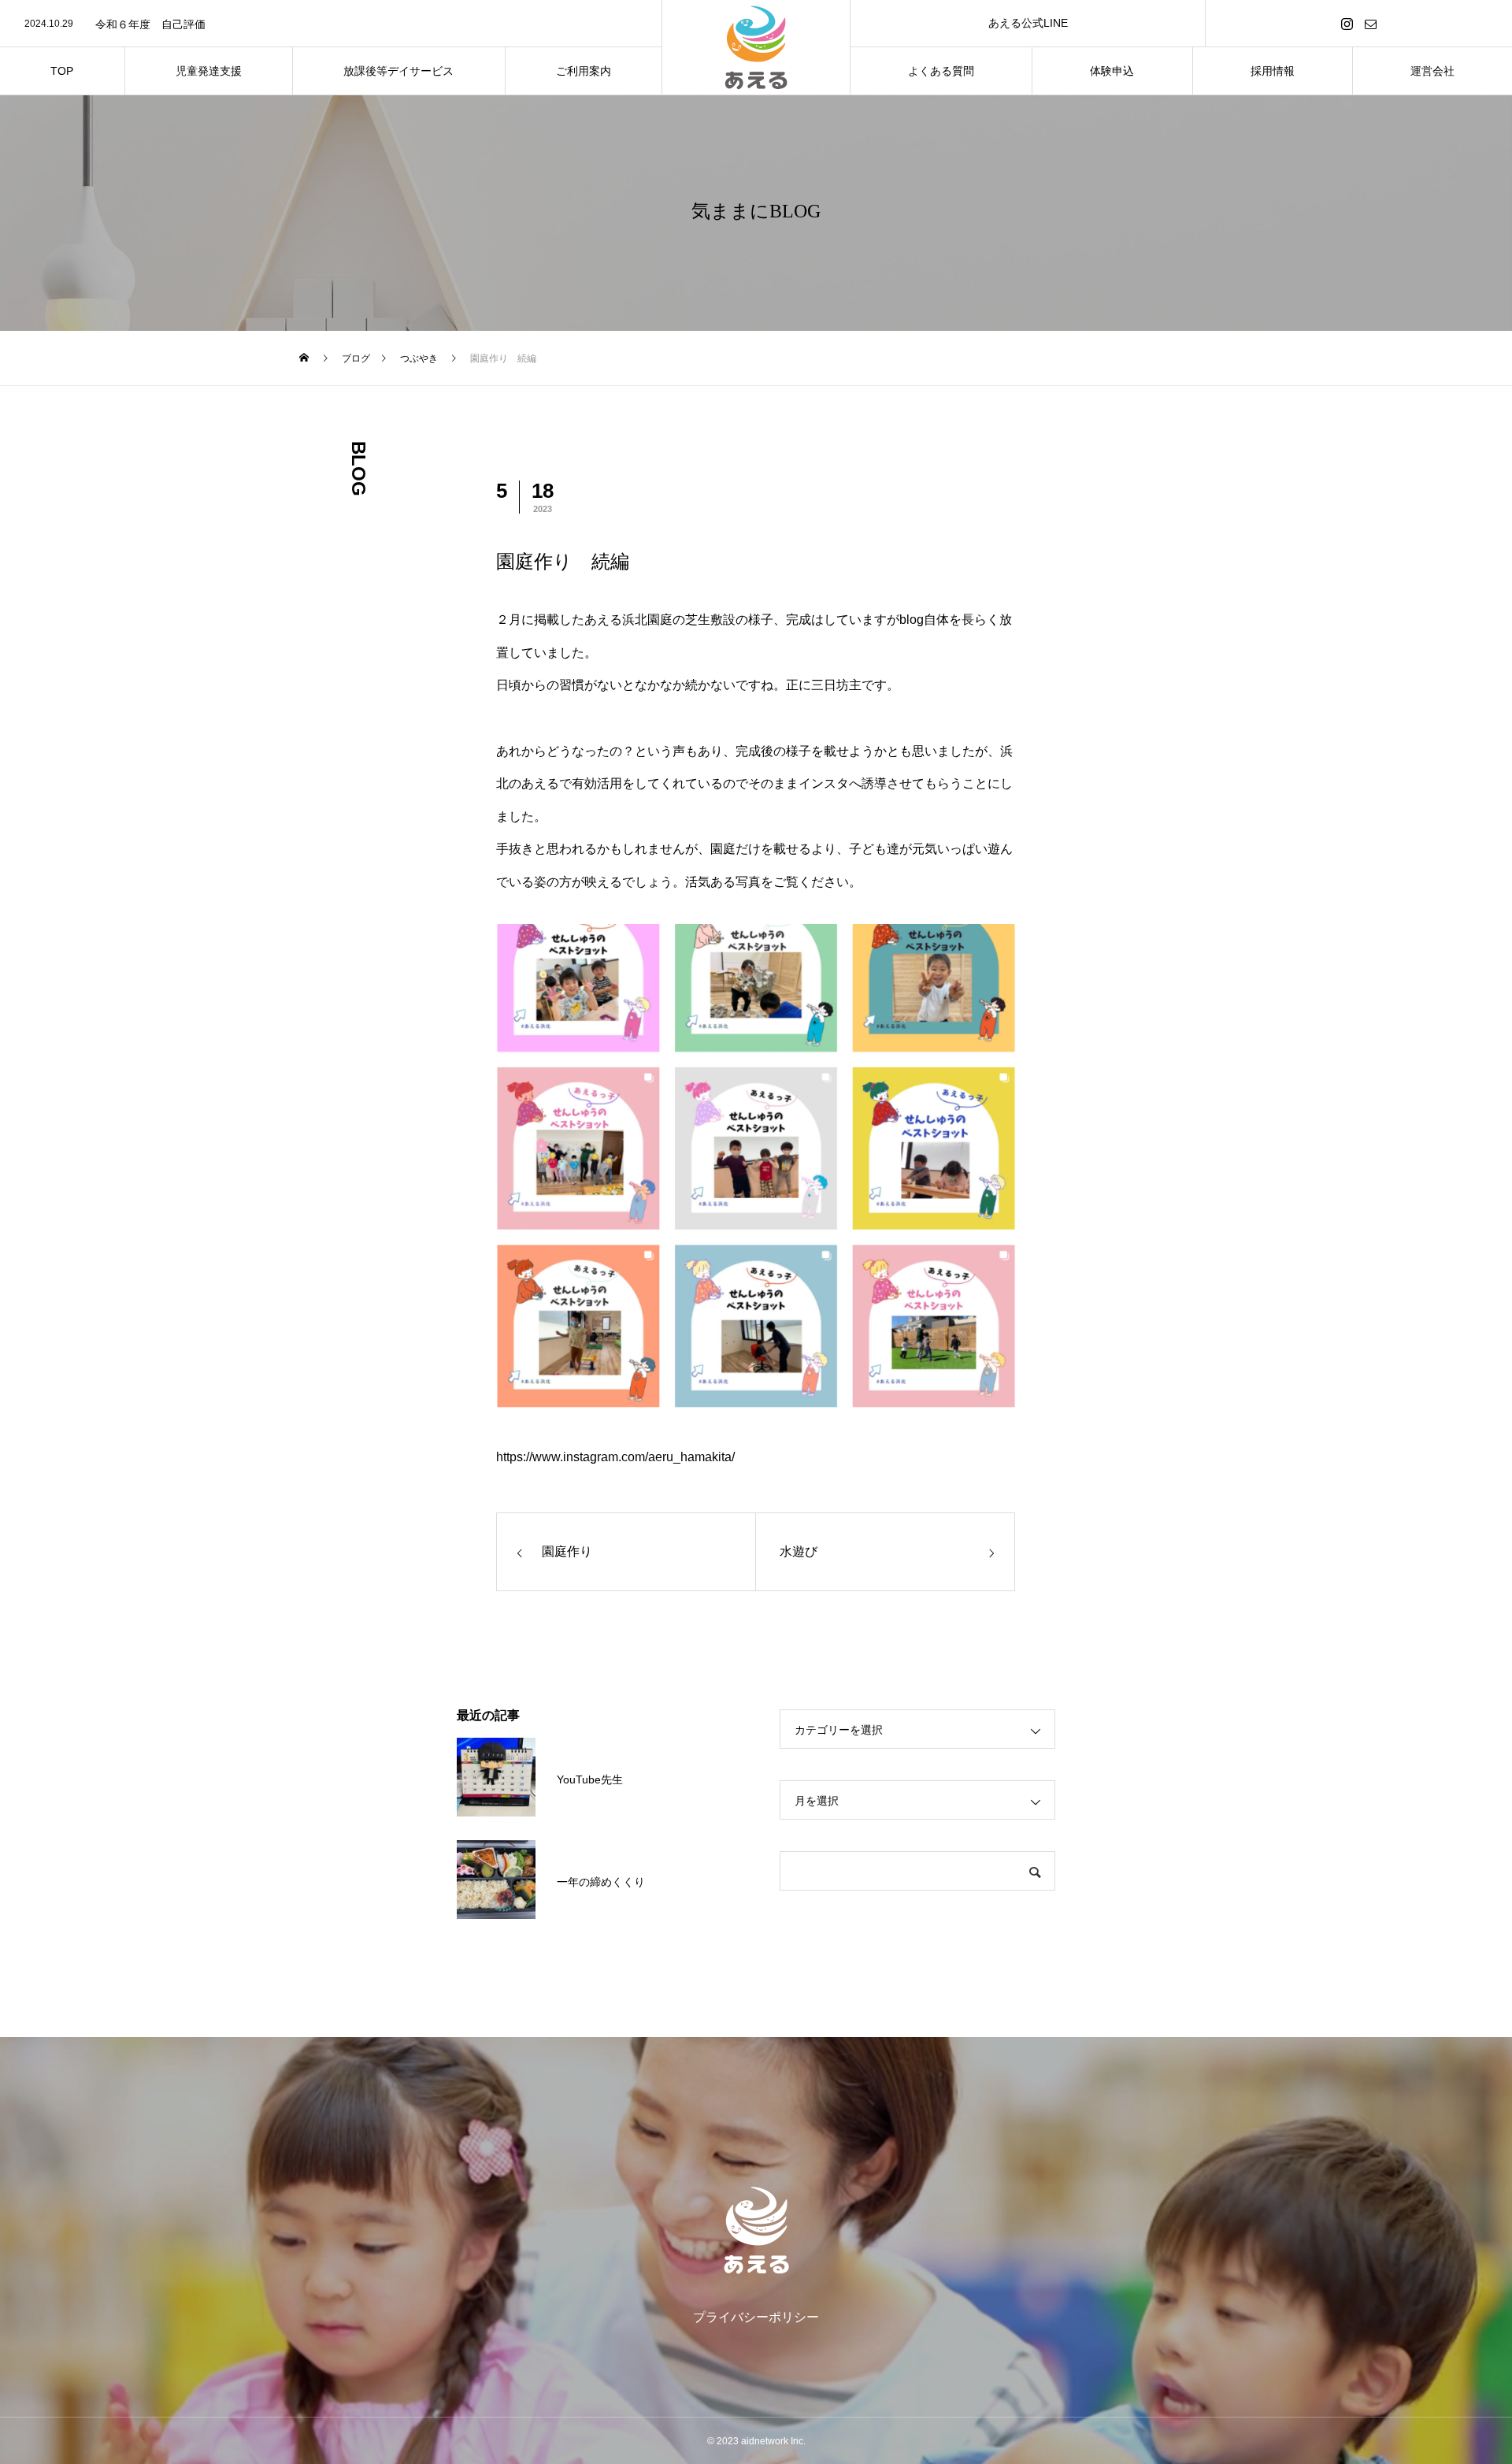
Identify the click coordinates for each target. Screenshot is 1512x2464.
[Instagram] (1347, 23)
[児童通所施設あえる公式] (756, 2230)
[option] (331, 24)
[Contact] (1371, 23)
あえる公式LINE (1028, 23)
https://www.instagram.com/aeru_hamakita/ (615, 1457)
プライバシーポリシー (756, 2317)
